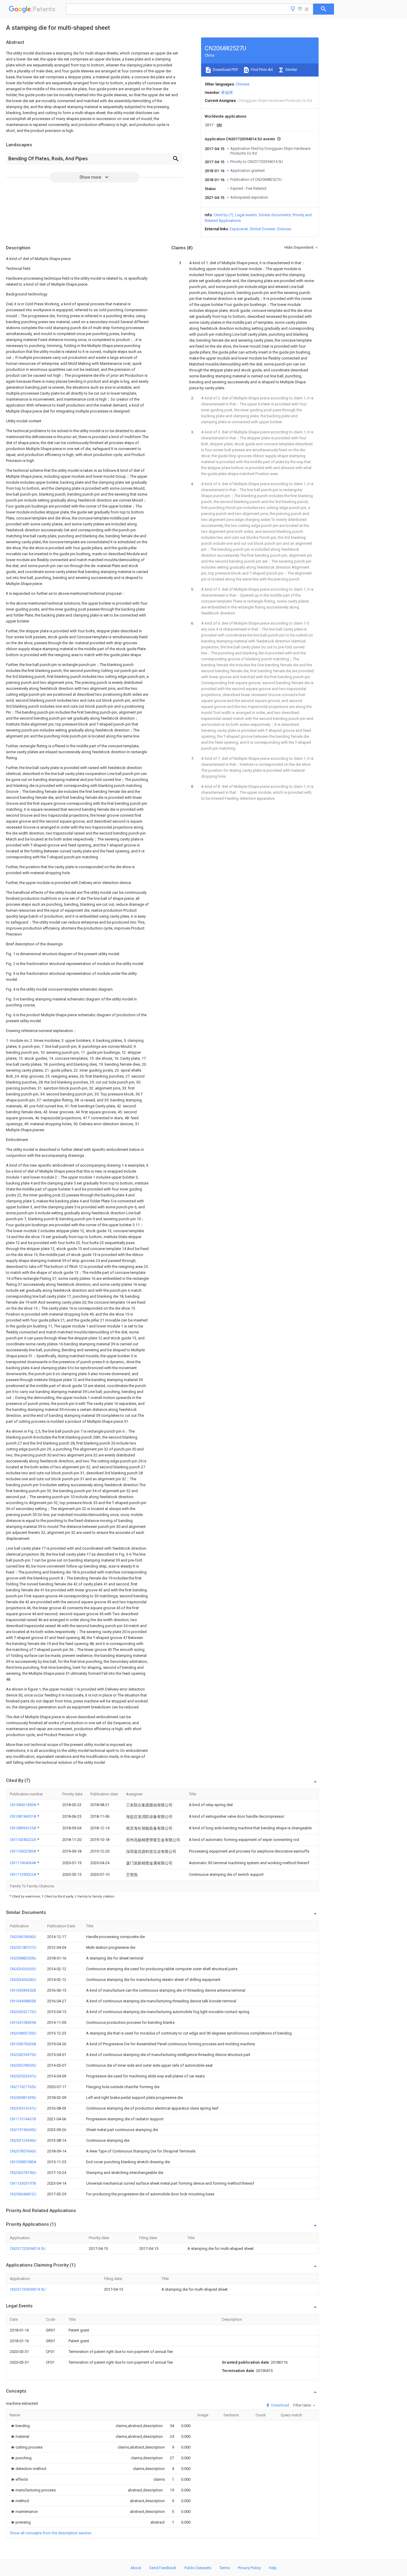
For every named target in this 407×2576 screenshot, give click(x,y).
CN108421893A (24, 1805)
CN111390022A (24, 1874)
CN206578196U (23, 2173)
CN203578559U (23, 2065)
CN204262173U (23, 2012)
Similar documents (275, 215)
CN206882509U (23, 1958)
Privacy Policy (249, 2568)
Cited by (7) (223, 215)
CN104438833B (23, 2001)
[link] (20, 2426)
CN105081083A (23, 2162)
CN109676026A (23, 2044)
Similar (291, 70)
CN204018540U (23, 1937)
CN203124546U (23, 2140)
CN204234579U (23, 2055)
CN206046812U (23, 2194)
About (136, 2568)
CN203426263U (23, 1969)
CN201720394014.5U (28, 2249)
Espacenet (239, 229)
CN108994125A (24, 1828)
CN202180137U (23, 1947)
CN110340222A (24, 1840)
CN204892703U (23, 2033)
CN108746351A (24, 1816)
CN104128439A (23, 2022)
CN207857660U (23, 2151)
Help (273, 2568)
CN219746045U (23, 2130)
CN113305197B (23, 2183)
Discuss (284, 229)
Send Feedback (163, 2568)
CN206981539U (23, 2098)
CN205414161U (23, 2108)
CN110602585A (24, 1851)
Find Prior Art (261, 70)
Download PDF (225, 70)
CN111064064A (24, 1863)
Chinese (243, 84)
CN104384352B (23, 1990)
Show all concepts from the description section (51, 2533)
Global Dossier (262, 229)
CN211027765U (23, 2087)
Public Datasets (198, 2568)
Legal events (246, 215)
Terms (225, 2568)
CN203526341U (23, 2076)
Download (280, 2405)
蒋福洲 (227, 92)
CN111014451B (23, 2119)
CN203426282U (23, 1980)
